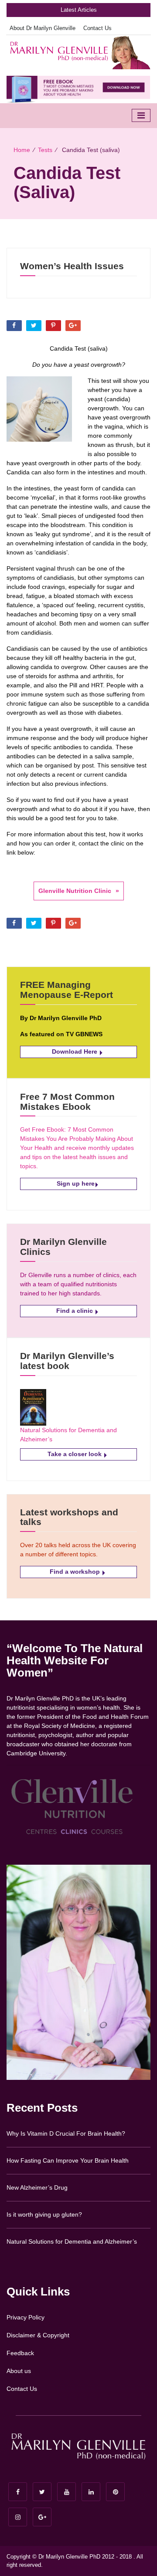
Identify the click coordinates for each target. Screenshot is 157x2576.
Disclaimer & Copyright (38, 2335)
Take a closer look (75, 1454)
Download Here (75, 1051)
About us (19, 2371)
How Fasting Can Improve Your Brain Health (68, 2160)
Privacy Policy (26, 2317)
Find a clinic (75, 1311)
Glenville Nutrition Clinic (75, 891)
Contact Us (97, 28)
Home (22, 150)
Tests (45, 150)
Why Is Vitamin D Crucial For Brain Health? (66, 2133)
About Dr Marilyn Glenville (43, 28)
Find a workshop (76, 1572)
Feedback (20, 2353)
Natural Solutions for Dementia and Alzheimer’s (72, 2241)
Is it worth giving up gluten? (44, 2214)
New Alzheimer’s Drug (37, 2187)
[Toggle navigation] (141, 115)
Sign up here (76, 1183)
